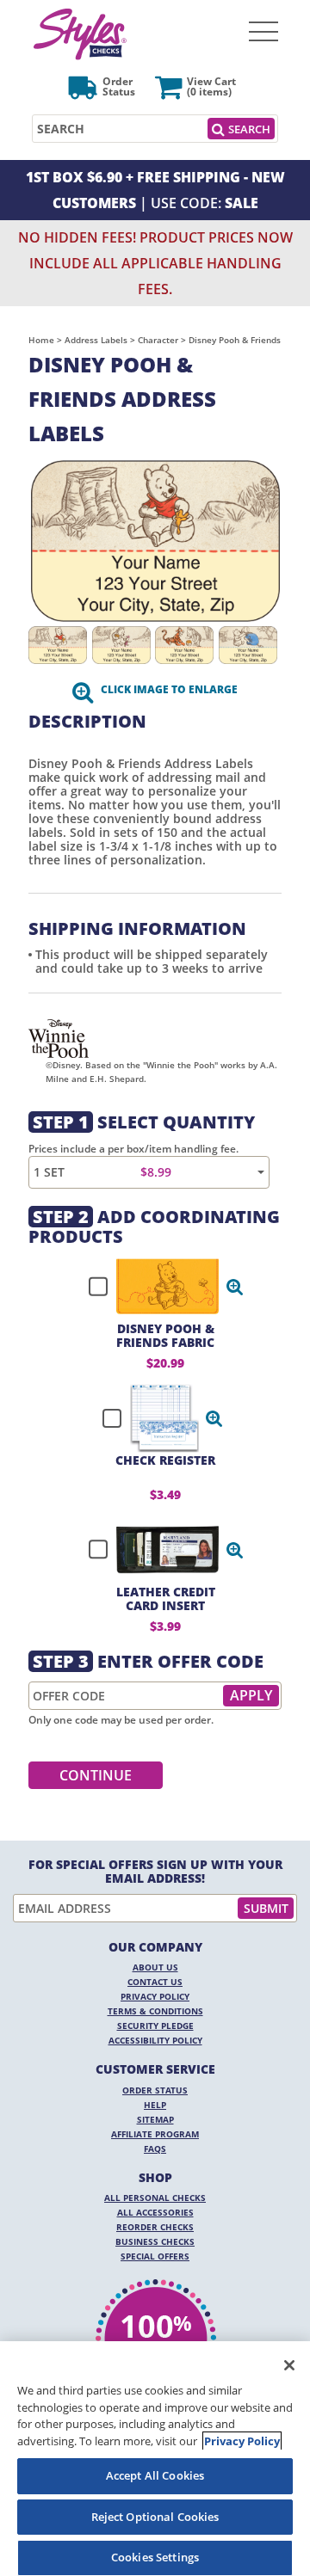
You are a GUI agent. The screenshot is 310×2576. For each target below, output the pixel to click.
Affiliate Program (155, 2134)
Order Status (155, 2090)
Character (158, 340)
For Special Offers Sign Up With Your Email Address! (155, 1872)
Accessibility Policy (155, 2040)
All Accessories (155, 2212)
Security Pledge (155, 2026)
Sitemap (155, 2119)
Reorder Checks (155, 2227)
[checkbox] (158, 1287)
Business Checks (155, 2241)
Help (155, 2105)
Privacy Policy (155, 1996)
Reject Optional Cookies (155, 2517)
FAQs (155, 2149)
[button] (235, 1287)
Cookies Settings (155, 2557)
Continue (96, 1775)
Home (41, 340)
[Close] (289, 2365)
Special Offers (155, 2256)
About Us (155, 1967)
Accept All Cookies (155, 2475)
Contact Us (155, 1982)
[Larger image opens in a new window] (155, 541)
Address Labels (96, 340)
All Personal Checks (155, 2198)
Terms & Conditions (155, 2011)
